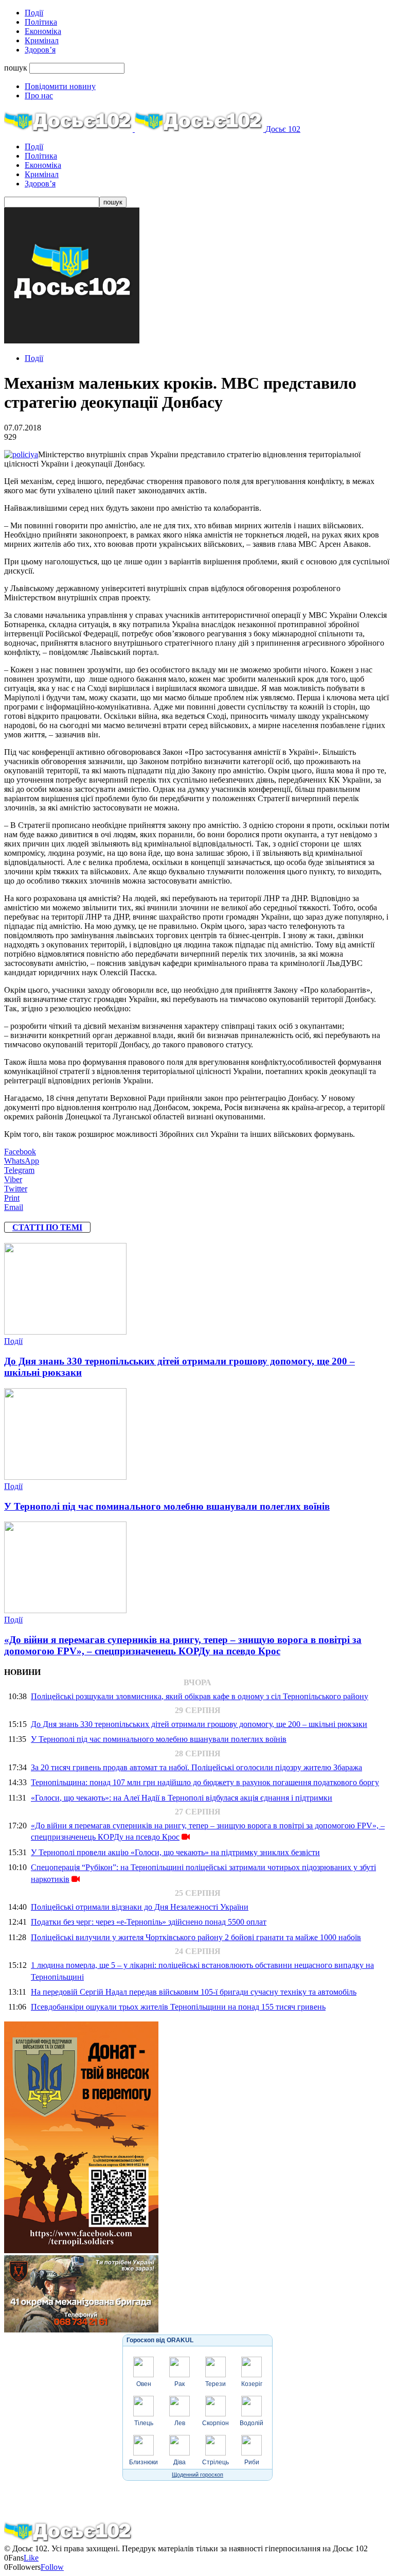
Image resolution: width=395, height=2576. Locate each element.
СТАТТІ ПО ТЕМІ (47, 1227)
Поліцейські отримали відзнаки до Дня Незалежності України (140, 1907)
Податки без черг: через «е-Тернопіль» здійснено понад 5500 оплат (149, 1922)
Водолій (252, 2423)
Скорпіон (216, 2423)
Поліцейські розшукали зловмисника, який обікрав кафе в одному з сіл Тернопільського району (200, 1696)
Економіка (43, 31)
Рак (179, 2384)
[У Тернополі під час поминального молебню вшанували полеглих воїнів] (65, 1477)
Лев (180, 2423)
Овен (144, 2384)
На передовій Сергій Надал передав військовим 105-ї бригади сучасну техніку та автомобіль (194, 1992)
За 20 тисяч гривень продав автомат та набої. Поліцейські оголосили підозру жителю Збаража (196, 1767)
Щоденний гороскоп (197, 2475)
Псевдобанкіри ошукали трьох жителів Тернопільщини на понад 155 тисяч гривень (178, 2007)
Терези (216, 2384)
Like (31, 2558)
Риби (252, 2462)
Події (34, 13)
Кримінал (42, 40)
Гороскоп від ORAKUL (160, 2340)
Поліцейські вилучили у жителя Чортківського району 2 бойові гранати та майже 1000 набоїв (196, 1937)
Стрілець (216, 2462)
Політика (41, 22)
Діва (179, 2462)
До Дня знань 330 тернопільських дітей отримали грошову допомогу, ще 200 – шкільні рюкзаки (199, 1724)
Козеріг (252, 2384)
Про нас (39, 96)
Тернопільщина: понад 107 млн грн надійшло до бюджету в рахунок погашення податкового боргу (205, 1782)
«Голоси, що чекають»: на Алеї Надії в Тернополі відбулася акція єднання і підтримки (182, 1798)
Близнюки (143, 2462)
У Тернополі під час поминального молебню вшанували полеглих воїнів (167, 1506)
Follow (52, 2567)
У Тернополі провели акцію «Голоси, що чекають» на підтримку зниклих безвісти (175, 1852)
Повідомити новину (60, 86)
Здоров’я (40, 50)
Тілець (144, 2423)
